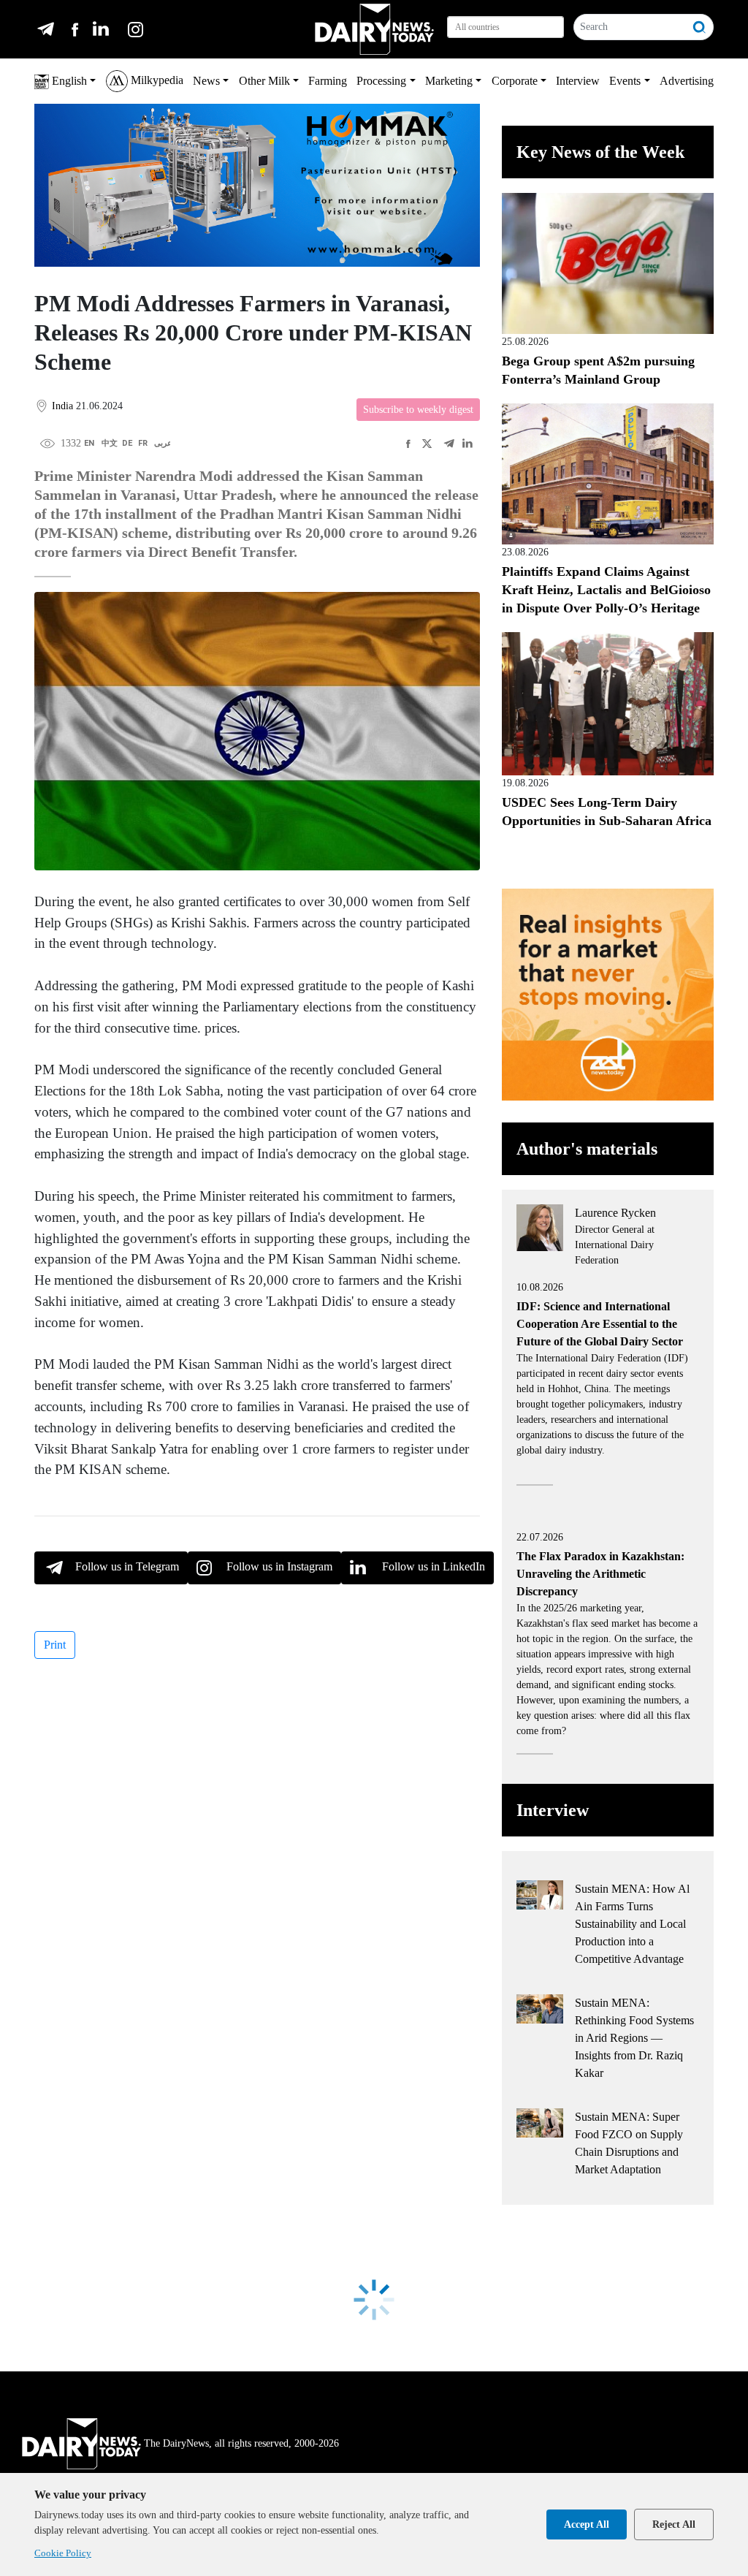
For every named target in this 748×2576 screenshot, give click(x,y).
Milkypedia (156, 80)
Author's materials (587, 1149)
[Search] (700, 27)
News (206, 81)
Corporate (515, 81)
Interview (578, 81)
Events (625, 81)
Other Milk (264, 81)
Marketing (449, 81)
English (68, 81)
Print (55, 1645)
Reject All (674, 2524)
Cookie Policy (63, 2553)
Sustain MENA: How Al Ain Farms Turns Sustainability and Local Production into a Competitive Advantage (632, 1924)
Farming (328, 81)
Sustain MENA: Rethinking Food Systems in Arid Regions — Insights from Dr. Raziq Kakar (634, 2038)
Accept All (587, 2524)
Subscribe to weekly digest (418, 410)
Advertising (687, 81)
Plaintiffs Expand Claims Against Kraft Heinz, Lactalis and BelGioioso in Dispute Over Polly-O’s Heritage (606, 590)
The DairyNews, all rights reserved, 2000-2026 (241, 2443)
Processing (381, 81)
